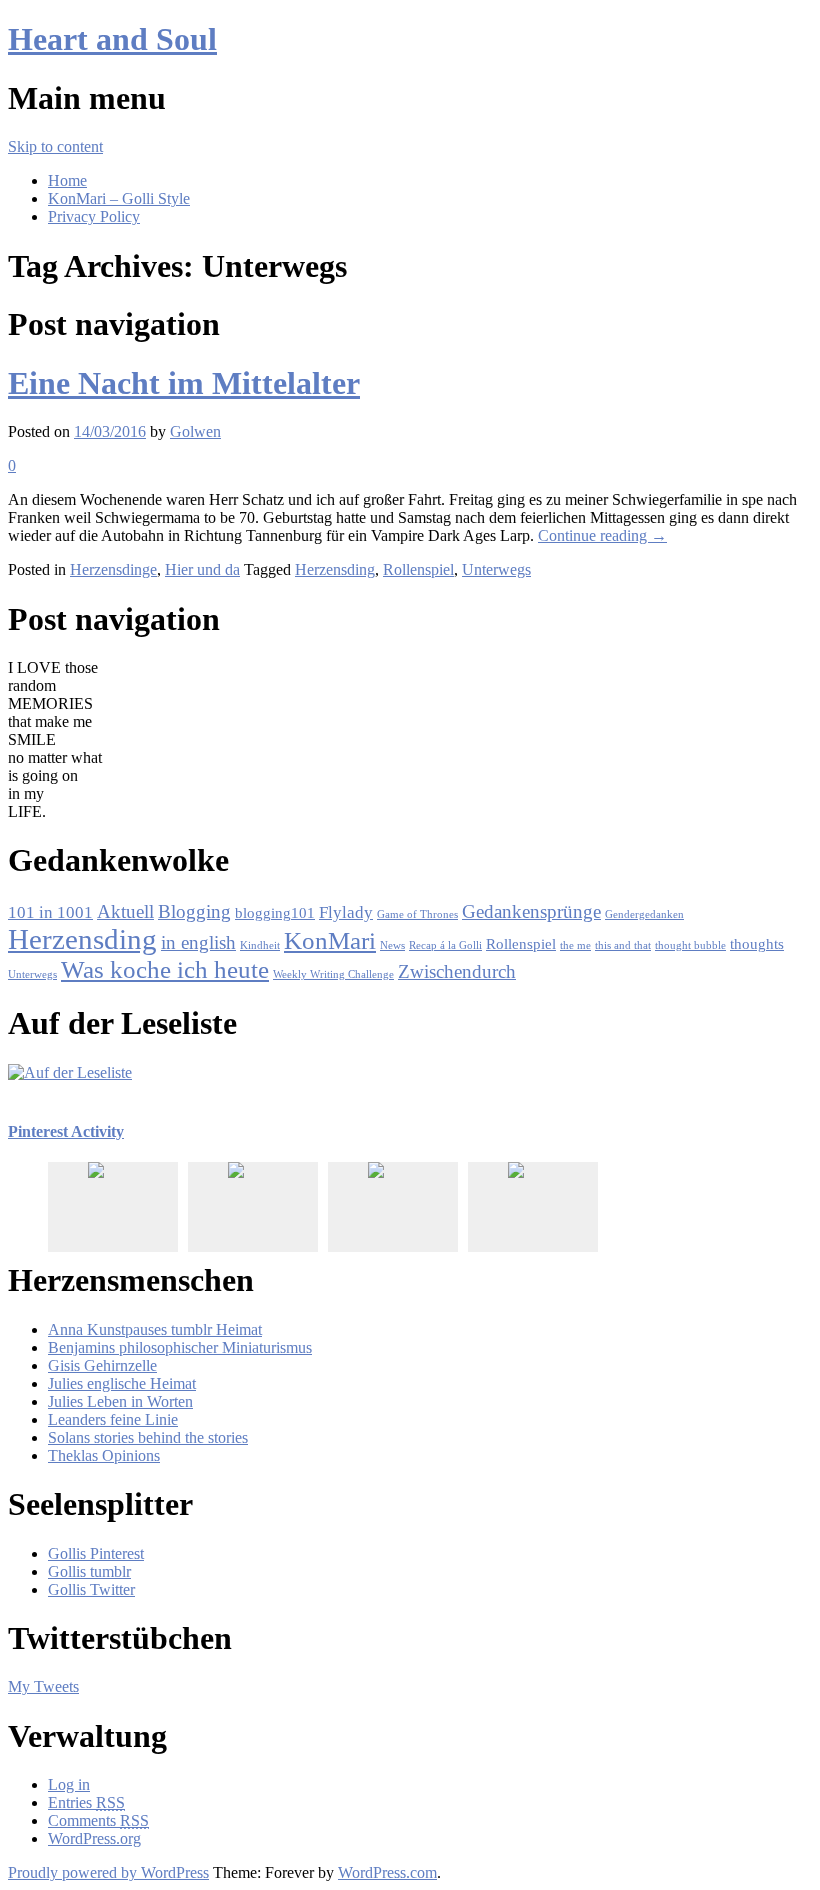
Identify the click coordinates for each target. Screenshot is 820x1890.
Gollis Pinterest (96, 1553)
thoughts (757, 944)
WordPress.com (387, 1872)
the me (575, 945)
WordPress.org (94, 1838)
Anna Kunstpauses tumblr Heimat (155, 1329)
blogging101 (275, 913)
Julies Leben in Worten (120, 1401)
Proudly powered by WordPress (108, 1872)
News (392, 945)
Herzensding (335, 569)
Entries (86, 1802)
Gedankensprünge (531, 911)
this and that (623, 945)
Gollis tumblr (89, 1571)
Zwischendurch (457, 971)
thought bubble (690, 945)
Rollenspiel (418, 569)
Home (67, 180)
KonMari (330, 940)
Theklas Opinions (104, 1455)
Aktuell (125, 911)
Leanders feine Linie (113, 1419)
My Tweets (43, 1686)
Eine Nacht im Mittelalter (184, 383)
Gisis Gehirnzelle (102, 1365)
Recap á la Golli (445, 945)
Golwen (195, 431)
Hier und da (202, 569)
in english (198, 942)
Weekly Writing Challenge (333, 974)
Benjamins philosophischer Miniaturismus (180, 1347)
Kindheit (260, 945)
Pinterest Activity (66, 1131)
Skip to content (55, 146)
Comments (98, 1820)
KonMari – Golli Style (119, 198)
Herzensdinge (113, 569)
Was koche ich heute (165, 969)
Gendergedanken (644, 914)
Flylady (346, 912)
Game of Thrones (417, 914)
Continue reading (602, 535)
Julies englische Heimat (122, 1383)
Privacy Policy (94, 216)
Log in (69, 1784)
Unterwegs (496, 569)
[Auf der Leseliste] (70, 1072)
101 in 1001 (50, 912)
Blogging (194, 911)
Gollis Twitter (91, 1589)
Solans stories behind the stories (148, 1437)
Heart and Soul (112, 39)
